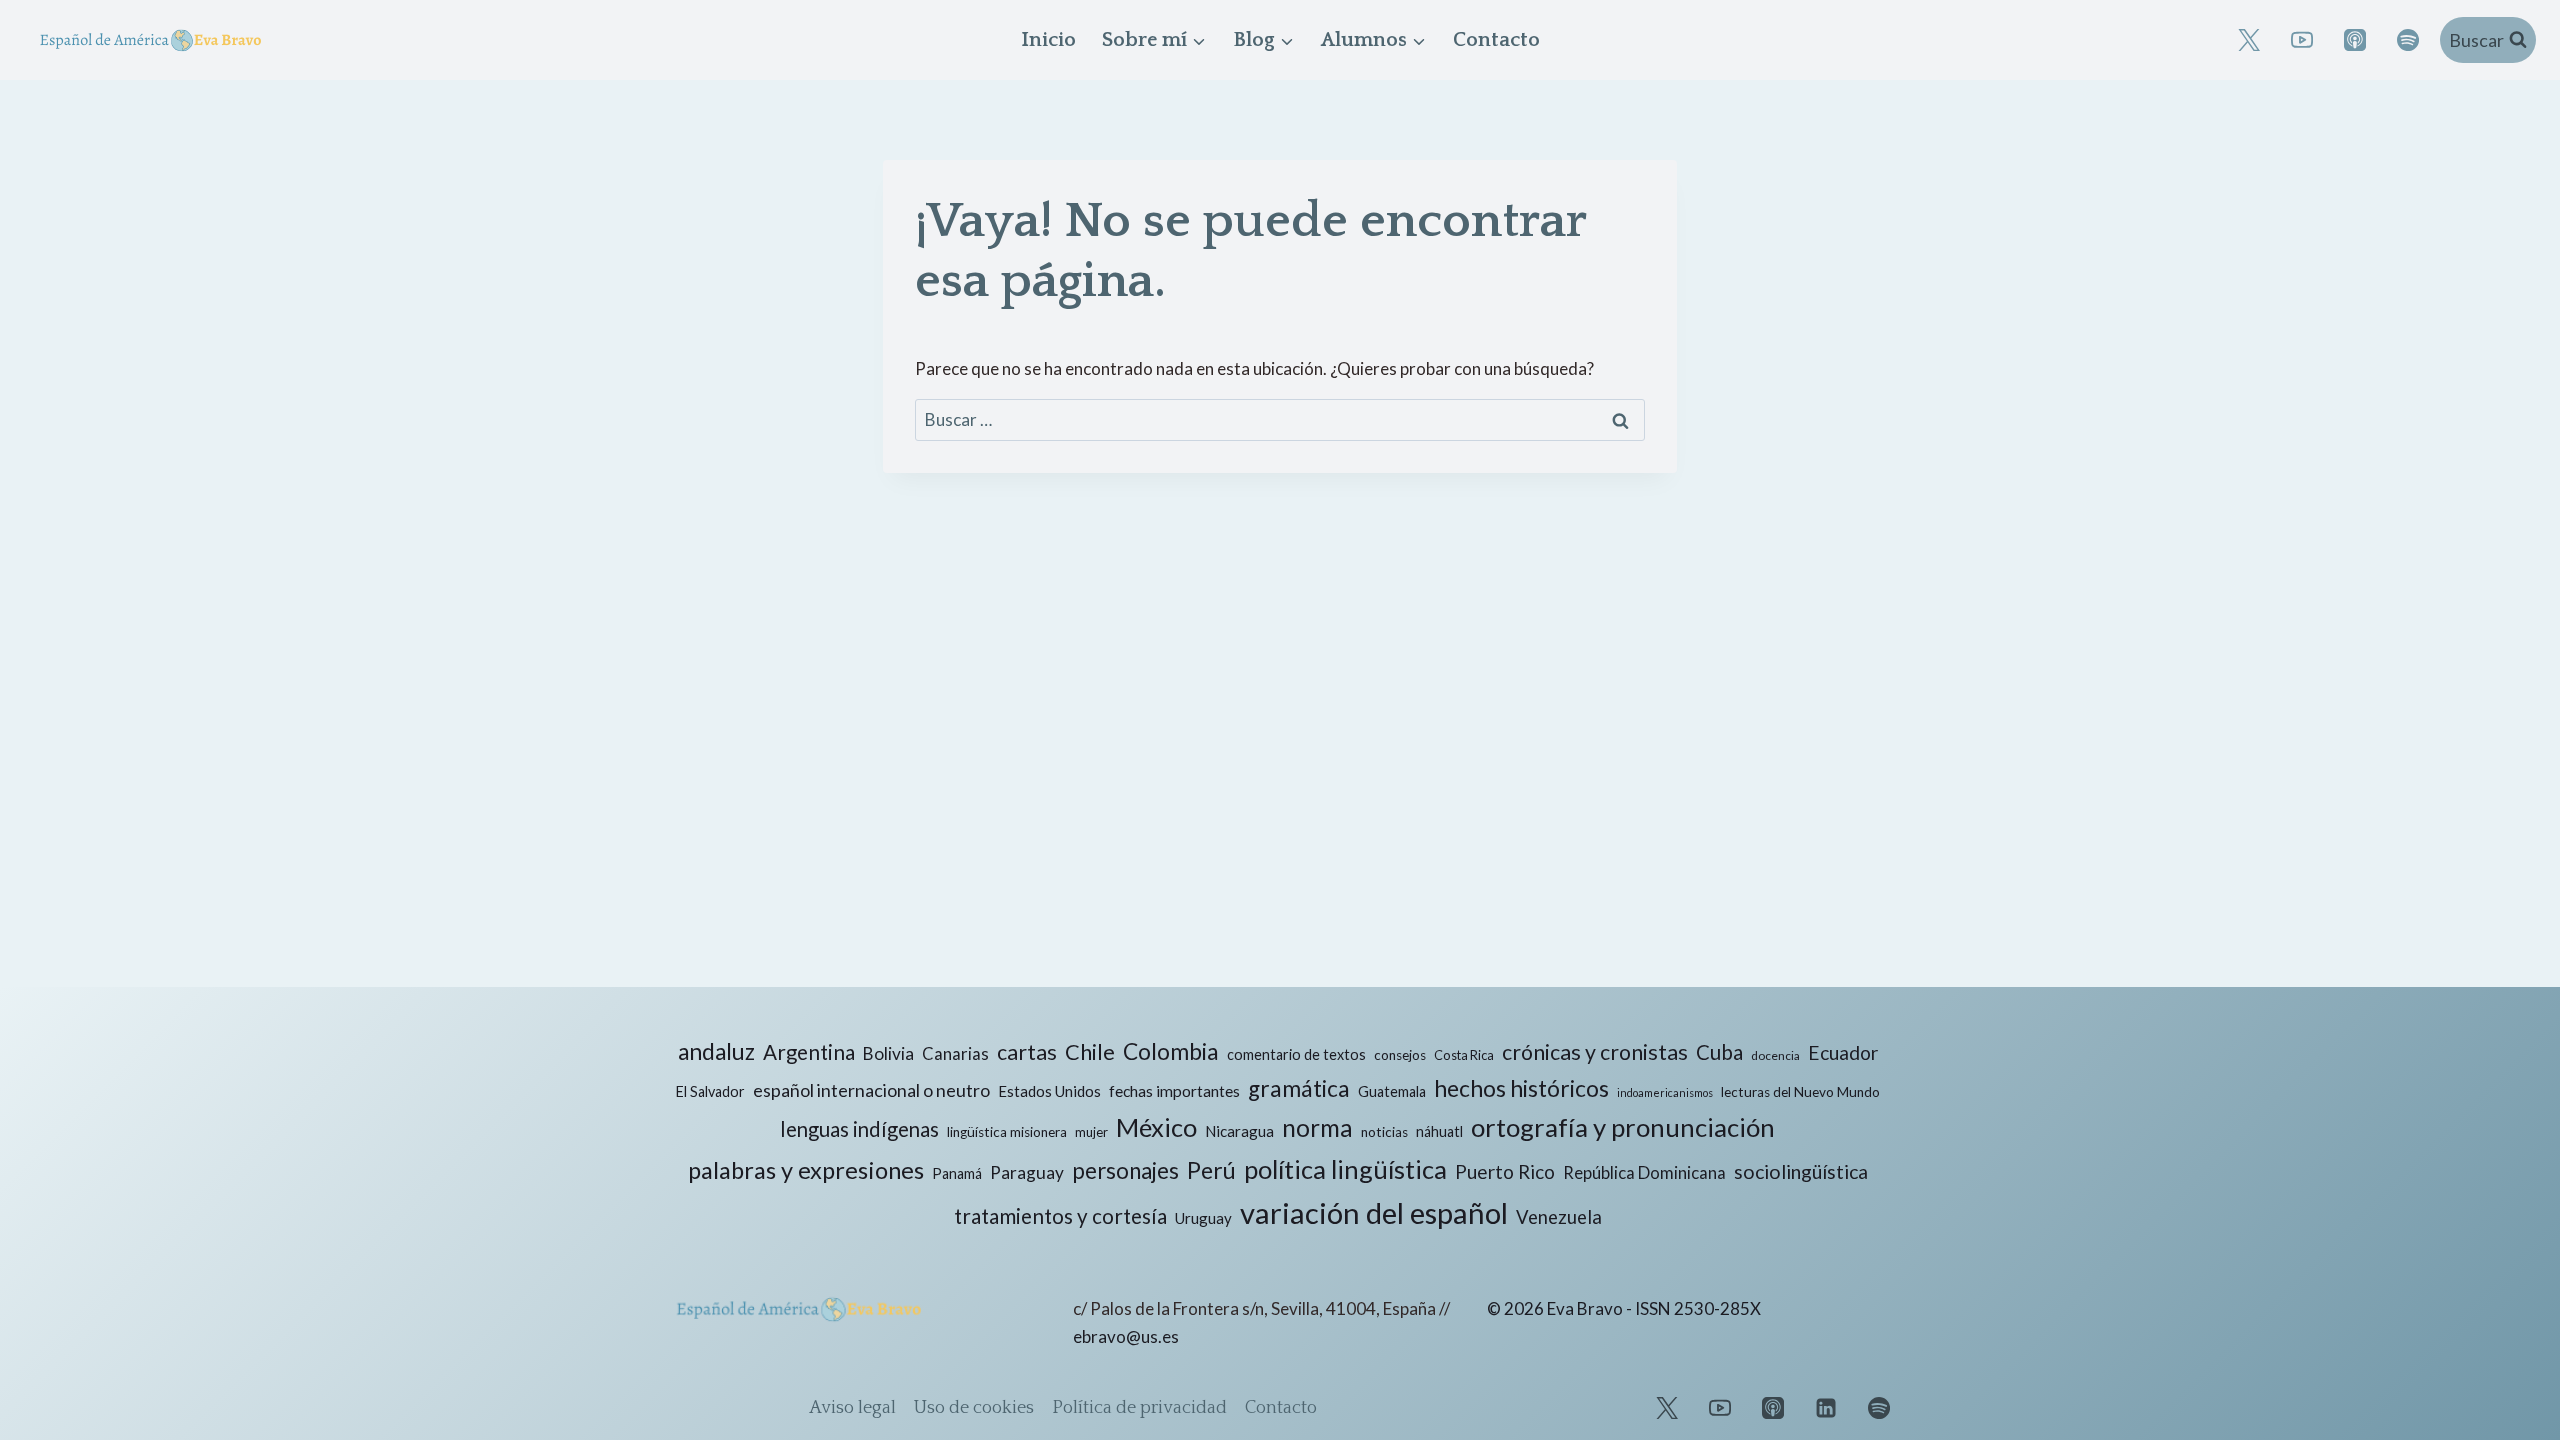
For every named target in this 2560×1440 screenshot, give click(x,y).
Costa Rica (1464, 1055)
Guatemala (1392, 1091)
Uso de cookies (974, 1408)
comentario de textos (1296, 1054)
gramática (1299, 1088)
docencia (1775, 1055)
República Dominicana (1644, 1173)
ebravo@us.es (1126, 1336)
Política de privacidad (1139, 1408)
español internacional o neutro (871, 1090)
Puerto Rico (1505, 1171)
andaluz (716, 1051)
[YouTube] (2302, 40)
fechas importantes (1174, 1091)
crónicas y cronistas (1595, 1052)
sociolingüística (1801, 1171)
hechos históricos (1521, 1088)
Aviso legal (852, 1408)
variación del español (1374, 1212)
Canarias (955, 1054)
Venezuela (1559, 1217)
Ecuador (1843, 1052)
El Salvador (710, 1091)
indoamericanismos (1665, 1092)
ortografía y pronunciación (1623, 1127)
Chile (1090, 1051)
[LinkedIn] (1826, 1408)
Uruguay (1203, 1218)
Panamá (957, 1173)
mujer (1091, 1132)
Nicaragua (1239, 1131)
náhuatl (1439, 1131)
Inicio (1048, 40)
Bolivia (888, 1053)
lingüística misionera (1007, 1132)
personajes (1125, 1170)
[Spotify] (2408, 40)
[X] (2249, 40)
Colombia (1171, 1051)
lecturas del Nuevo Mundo (1800, 1092)
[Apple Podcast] (2355, 40)
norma (1317, 1127)
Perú (1211, 1170)
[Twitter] (1667, 1408)
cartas (1027, 1052)
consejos (1400, 1055)
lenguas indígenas (859, 1129)
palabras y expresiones (806, 1170)
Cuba (1719, 1052)
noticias (1384, 1132)
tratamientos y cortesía (1060, 1216)
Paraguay (1027, 1172)
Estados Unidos (1049, 1091)
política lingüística (1345, 1169)
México (1156, 1127)
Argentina (809, 1052)
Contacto (1496, 40)
